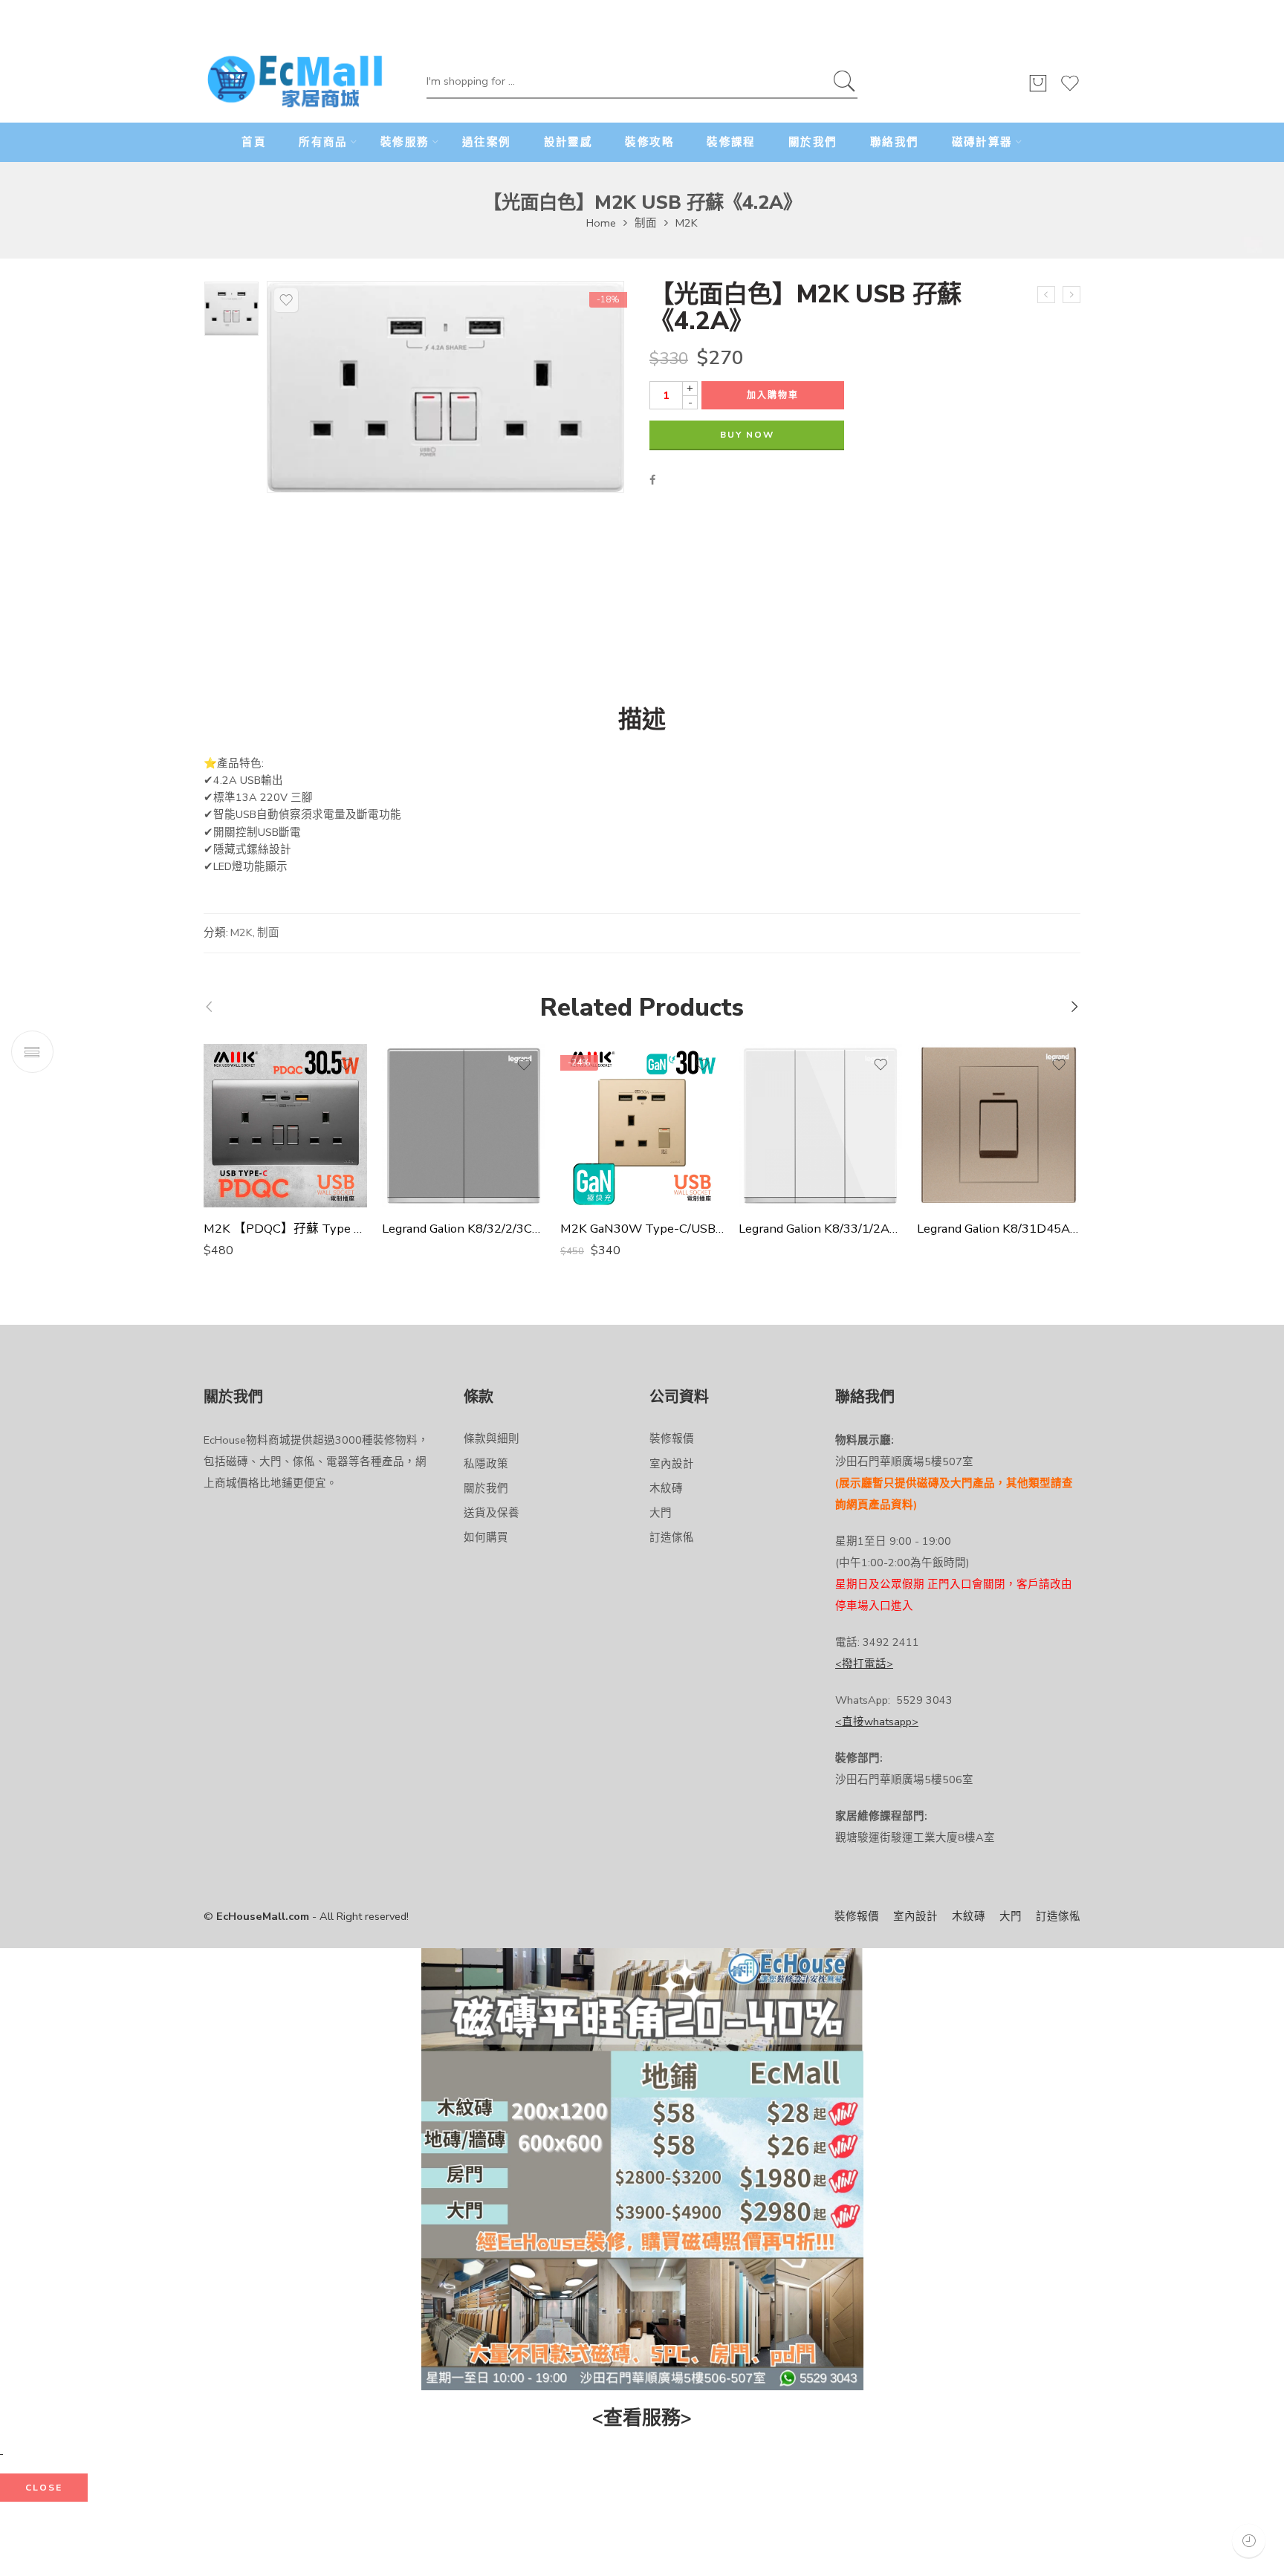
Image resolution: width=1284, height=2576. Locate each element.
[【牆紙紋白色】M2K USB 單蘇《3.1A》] (1046, 295)
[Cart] (1038, 90)
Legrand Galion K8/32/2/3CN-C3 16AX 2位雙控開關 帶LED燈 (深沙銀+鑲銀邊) (464, 1229)
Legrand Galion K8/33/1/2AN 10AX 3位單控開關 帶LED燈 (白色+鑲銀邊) (820, 1229)
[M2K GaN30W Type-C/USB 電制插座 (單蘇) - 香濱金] (642, 1126)
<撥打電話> (864, 1664)
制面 (646, 223)
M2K (687, 223)
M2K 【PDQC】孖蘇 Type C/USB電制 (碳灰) (285, 1229)
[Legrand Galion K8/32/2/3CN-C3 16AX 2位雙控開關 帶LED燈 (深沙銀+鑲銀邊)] (464, 1126)
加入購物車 (773, 395)
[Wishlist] (1070, 90)
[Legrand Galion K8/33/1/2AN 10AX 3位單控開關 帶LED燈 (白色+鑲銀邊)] (820, 1126)
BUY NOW (747, 435)
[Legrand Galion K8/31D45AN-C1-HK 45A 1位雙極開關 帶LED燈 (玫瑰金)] (999, 1126)
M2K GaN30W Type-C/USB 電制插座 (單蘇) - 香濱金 (642, 1229)
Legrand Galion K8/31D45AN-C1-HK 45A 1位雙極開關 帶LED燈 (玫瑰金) (999, 1229)
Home (601, 223)
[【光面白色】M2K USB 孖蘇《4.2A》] (231, 309)
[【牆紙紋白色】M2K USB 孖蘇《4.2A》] (1071, 295)
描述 (642, 720)
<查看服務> (642, 2418)
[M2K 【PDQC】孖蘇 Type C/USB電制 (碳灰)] (285, 1126)
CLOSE (44, 2488)
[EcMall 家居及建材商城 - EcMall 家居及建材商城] (295, 82)
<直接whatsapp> (877, 1722)
